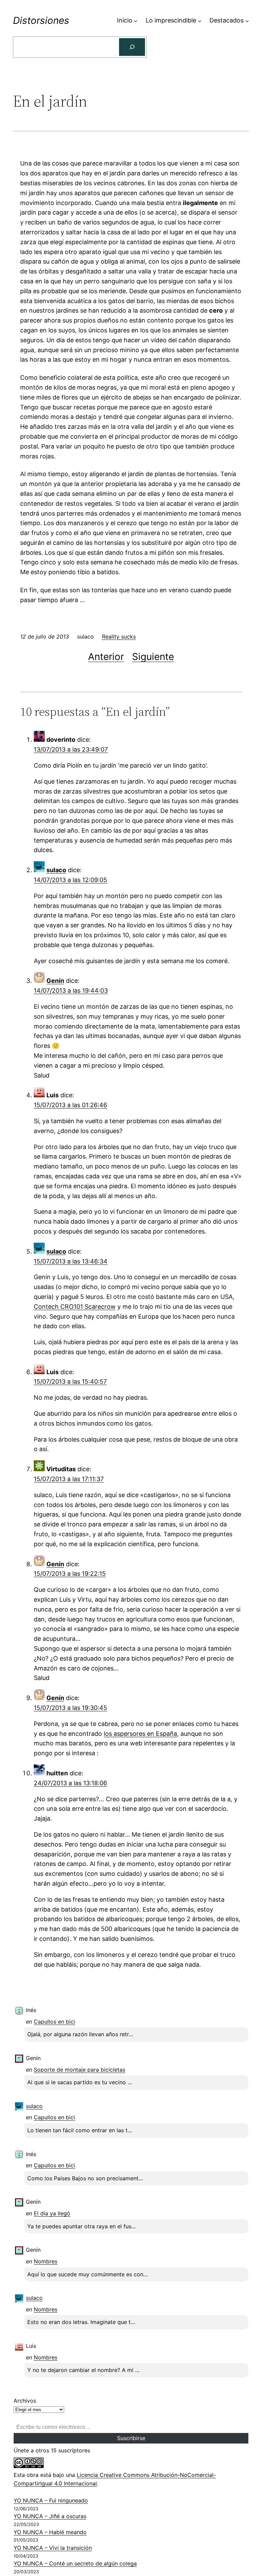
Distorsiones (41, 20)
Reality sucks (119, 637)
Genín (55, 981)
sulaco (56, 870)
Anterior (106, 657)
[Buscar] (132, 47)
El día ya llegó (52, 2213)
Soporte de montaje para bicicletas (79, 2070)
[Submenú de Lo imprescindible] (200, 21)
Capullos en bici (54, 2022)
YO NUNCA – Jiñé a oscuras (50, 2516)
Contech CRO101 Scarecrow (75, 1307)
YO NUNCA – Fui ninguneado (51, 2500)
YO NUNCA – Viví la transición (53, 2548)
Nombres (46, 2261)
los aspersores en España (140, 1734)
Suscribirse (131, 2438)
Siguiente (153, 657)
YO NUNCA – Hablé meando (50, 2532)
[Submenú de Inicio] (136, 21)
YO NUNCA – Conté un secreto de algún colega (75, 2563)
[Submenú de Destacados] (247, 21)
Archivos (25, 2401)
